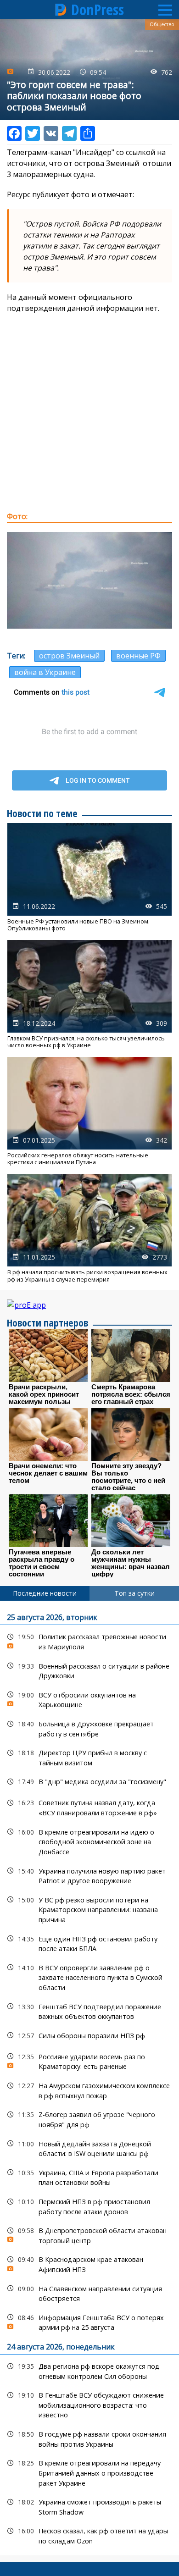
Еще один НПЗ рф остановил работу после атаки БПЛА (89, 1943)
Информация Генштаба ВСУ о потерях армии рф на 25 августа (89, 2322)
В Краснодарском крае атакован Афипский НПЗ (89, 2263)
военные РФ (138, 656)
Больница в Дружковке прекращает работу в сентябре (89, 1728)
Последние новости (45, 1593)
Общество (162, 24)
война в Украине (45, 672)
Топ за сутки (134, 1593)
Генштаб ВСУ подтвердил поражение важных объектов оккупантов (89, 2011)
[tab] (45, 1593)
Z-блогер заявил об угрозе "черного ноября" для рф (89, 2118)
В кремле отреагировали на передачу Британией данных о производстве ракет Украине (89, 2472)
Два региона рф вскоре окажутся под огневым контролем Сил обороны (89, 2370)
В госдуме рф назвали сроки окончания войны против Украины (89, 2438)
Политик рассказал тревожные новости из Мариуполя (89, 1641)
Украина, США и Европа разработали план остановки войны (89, 2177)
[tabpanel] (89, 2078)
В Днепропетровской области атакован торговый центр (89, 2234)
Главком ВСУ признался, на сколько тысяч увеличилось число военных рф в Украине (89, 995)
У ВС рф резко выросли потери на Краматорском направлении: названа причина (89, 1909)
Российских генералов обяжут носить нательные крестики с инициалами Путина (89, 1111)
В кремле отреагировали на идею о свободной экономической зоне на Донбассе (89, 1841)
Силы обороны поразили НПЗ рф (89, 2036)
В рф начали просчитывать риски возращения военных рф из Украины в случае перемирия (89, 1228)
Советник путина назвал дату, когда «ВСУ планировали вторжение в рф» (89, 1807)
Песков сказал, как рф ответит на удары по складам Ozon (89, 2535)
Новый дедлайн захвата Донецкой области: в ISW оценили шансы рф (89, 2148)
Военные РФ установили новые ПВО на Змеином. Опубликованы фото (89, 878)
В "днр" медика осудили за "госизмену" (89, 1782)
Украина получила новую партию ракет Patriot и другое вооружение (89, 1875)
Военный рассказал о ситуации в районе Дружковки (89, 1670)
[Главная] (61, 10)
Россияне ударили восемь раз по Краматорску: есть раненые (89, 2061)
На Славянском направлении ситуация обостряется (89, 2293)
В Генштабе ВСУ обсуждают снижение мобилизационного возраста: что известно (89, 2404)
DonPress (98, 10)
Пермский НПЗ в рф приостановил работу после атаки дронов (89, 2206)
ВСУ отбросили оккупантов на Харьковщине (89, 1699)
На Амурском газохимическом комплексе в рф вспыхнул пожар (89, 2090)
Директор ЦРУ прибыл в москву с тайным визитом (89, 1757)
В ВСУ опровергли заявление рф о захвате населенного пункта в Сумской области (89, 1977)
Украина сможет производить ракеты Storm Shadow (89, 2506)
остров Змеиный (69, 656)
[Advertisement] (89, 412)
